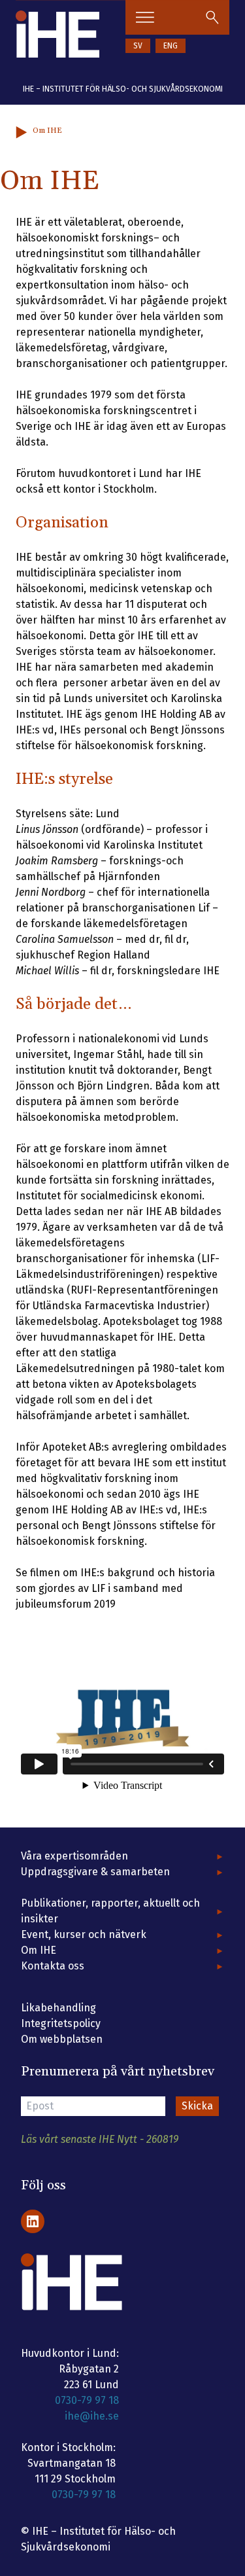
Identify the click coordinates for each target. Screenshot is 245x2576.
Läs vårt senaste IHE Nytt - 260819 (100, 2139)
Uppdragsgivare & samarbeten (95, 1872)
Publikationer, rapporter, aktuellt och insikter (110, 1911)
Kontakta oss (53, 1966)
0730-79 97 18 (87, 2400)
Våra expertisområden (74, 1856)
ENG (171, 46)
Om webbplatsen (62, 2039)
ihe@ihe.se (92, 2416)
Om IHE (39, 1950)
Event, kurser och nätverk (84, 1934)
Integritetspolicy (61, 2023)
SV (138, 46)
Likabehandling (58, 2008)
